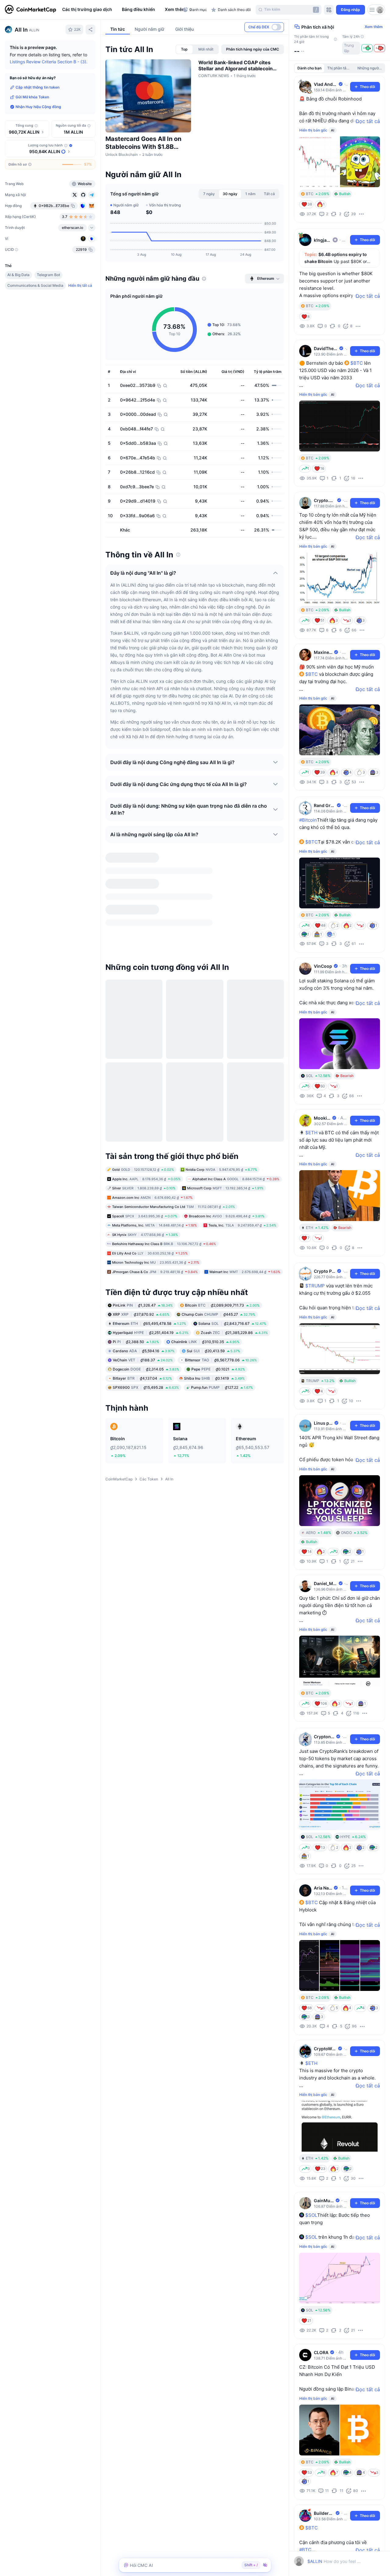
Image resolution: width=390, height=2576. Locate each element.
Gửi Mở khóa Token (32, 97)
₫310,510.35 (205, 1220)
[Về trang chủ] (30, 10)
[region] (121, 10)
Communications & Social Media (35, 285)
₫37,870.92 (141, 1193)
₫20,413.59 (213, 1229)
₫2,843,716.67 (232, 1202)
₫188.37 (143, 1238)
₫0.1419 (214, 1256)
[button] (174, 10)
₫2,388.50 (136, 1220)
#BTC (305, 2550)
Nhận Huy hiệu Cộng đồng (38, 107)
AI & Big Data (18, 275)
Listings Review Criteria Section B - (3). (49, 62)
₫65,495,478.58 (149, 1202)
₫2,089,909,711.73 (222, 1183)
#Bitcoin (308, 820)
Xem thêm (374, 27)
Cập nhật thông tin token (37, 87)
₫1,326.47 (143, 1183)
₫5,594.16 (144, 1229)
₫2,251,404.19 (151, 1211)
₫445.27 (218, 1193)
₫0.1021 (218, 1247)
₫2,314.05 (146, 1247)
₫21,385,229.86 (234, 1211)
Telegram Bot (48, 275)
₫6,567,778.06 (221, 1238)
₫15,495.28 (146, 1266)
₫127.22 (222, 1266)
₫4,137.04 (142, 1256)
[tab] (184, 49)
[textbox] (334, 2561)
